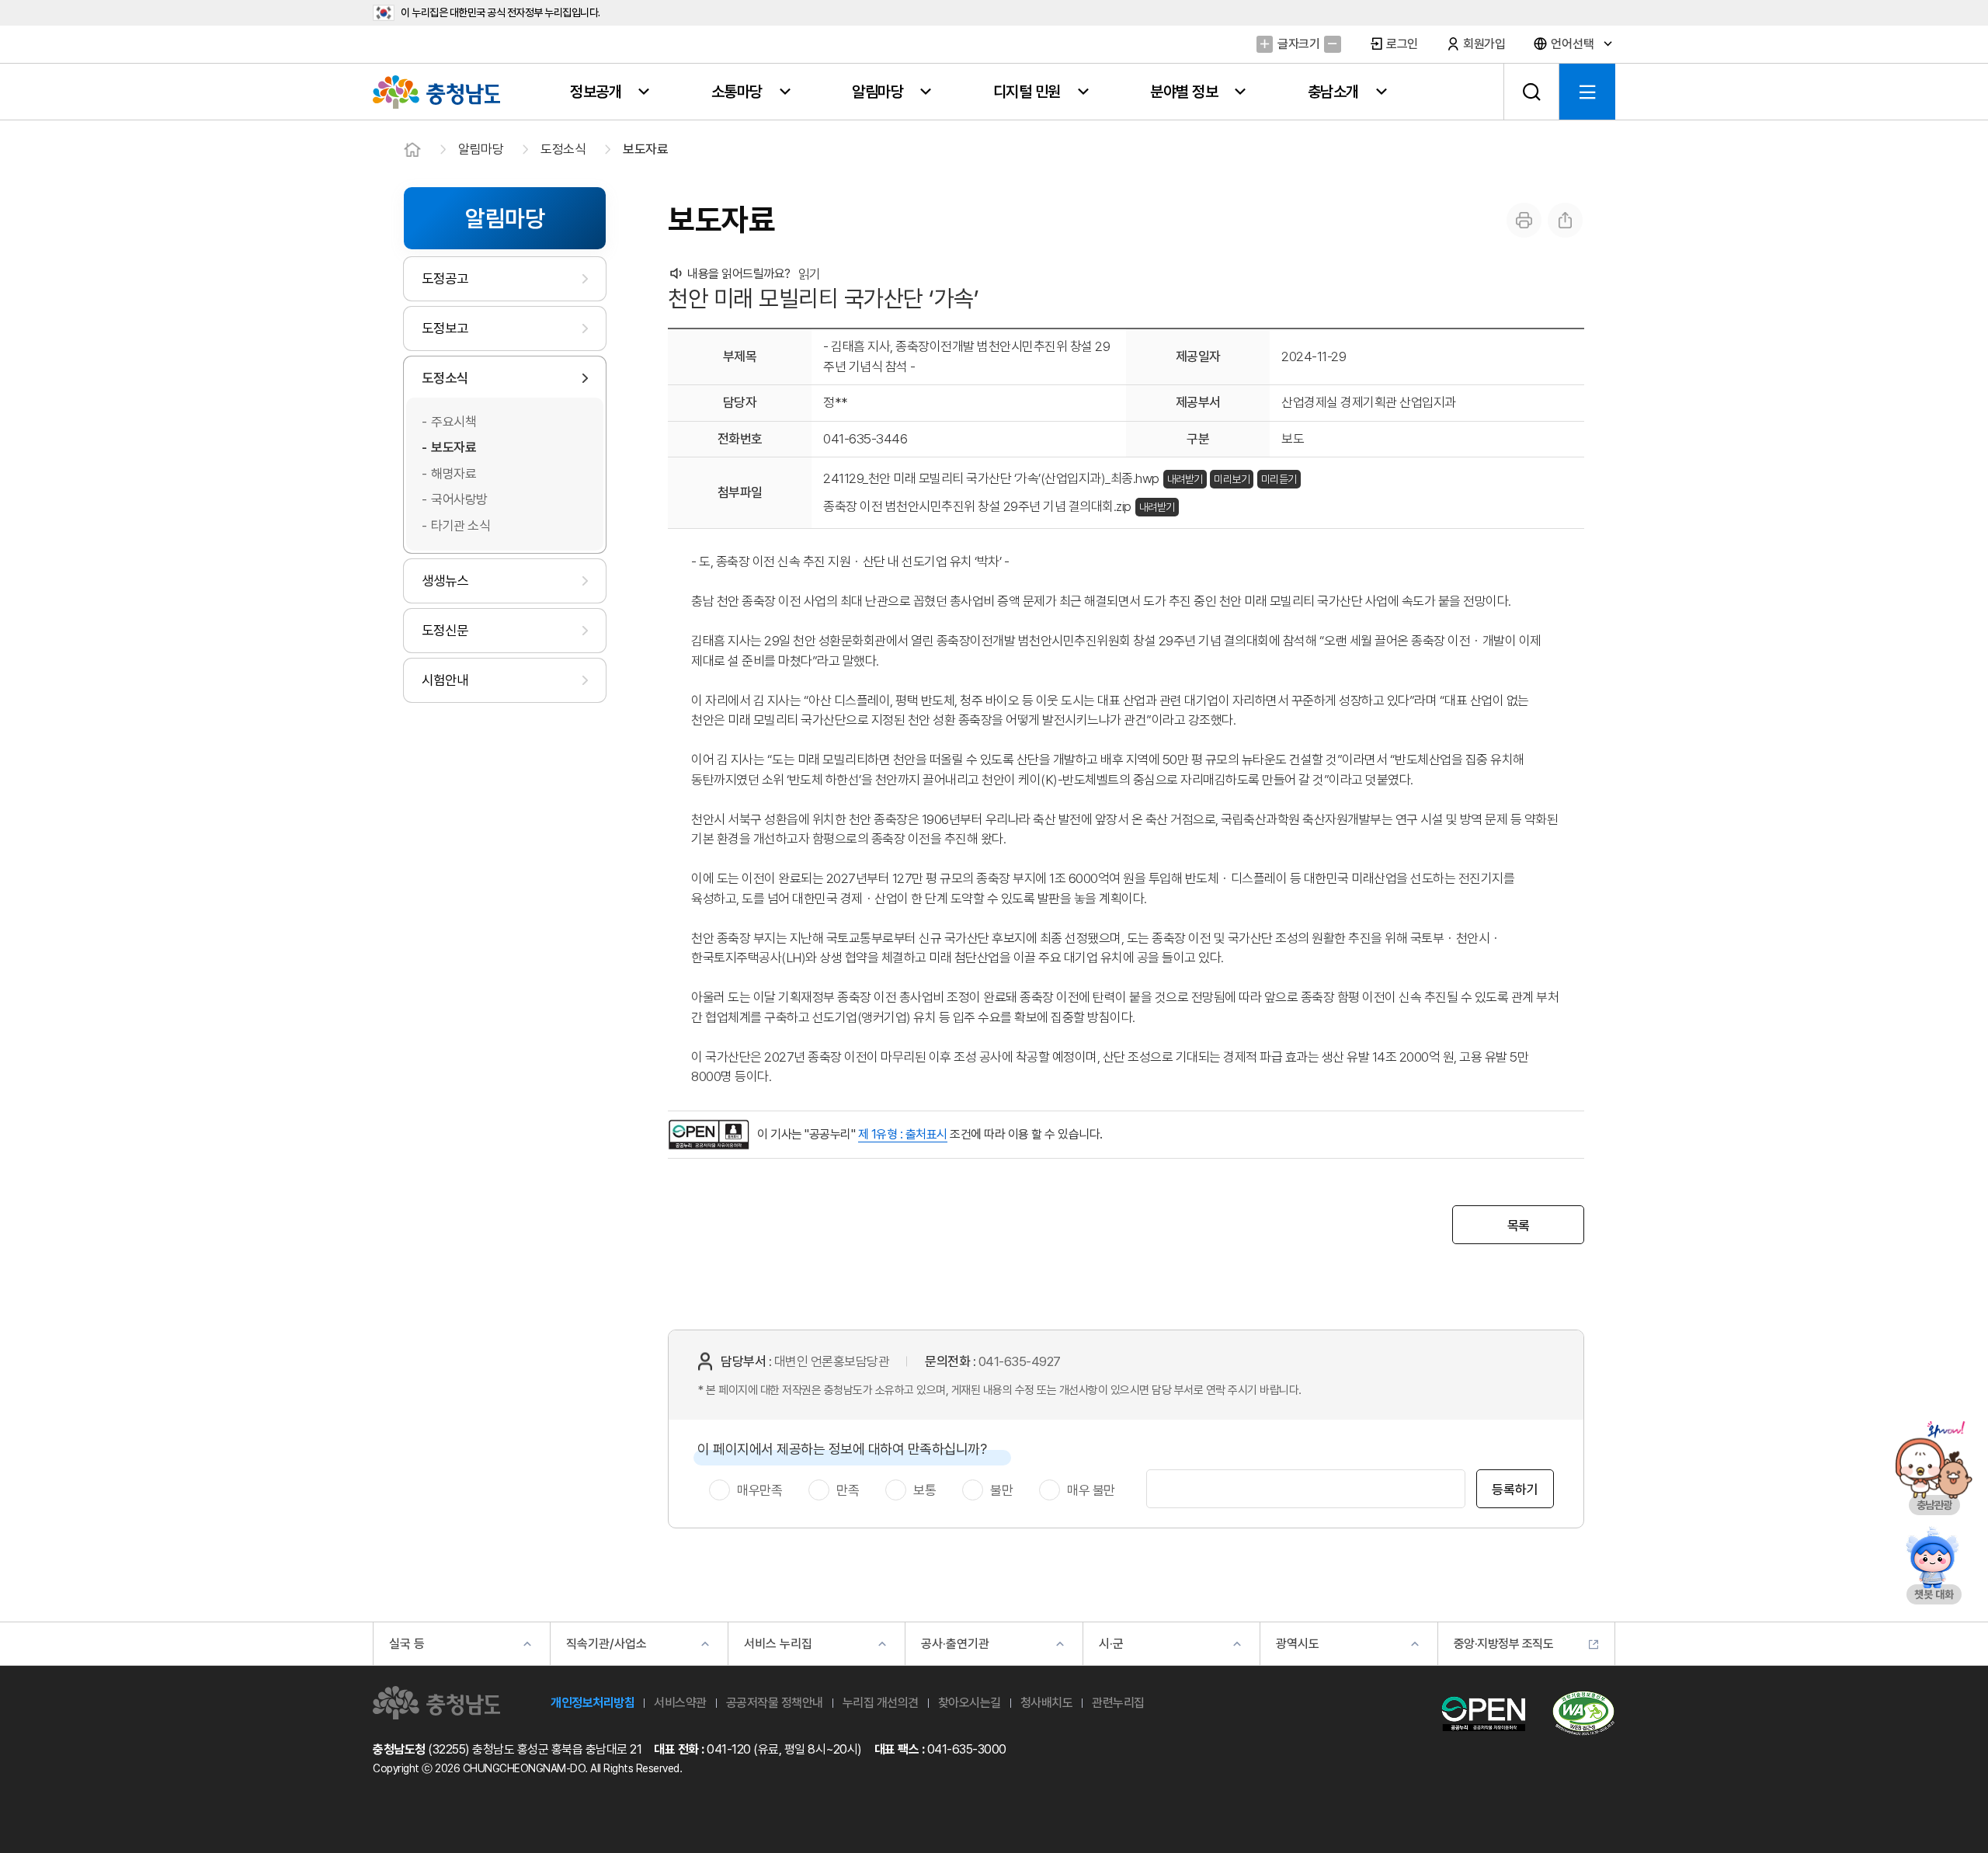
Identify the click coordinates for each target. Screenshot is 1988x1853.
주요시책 (454, 422)
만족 (848, 1490)
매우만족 (759, 1490)
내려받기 (1185, 479)
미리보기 (1232, 479)
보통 (924, 1490)
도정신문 (445, 630)
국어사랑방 (459, 499)
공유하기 (1565, 220)
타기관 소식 (461, 526)
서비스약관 (680, 1703)
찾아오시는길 (970, 1703)
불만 (1001, 1490)
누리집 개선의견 (881, 1703)
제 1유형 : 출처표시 (903, 1134)
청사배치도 (1047, 1703)
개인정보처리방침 (593, 1703)
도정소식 (563, 149)
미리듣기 (1279, 479)
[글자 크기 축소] (1332, 44)
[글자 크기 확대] (1265, 44)
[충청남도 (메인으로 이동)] (436, 1703)
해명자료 (454, 474)
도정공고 (445, 278)
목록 (1519, 1225)
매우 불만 (1091, 1490)
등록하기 (1515, 1490)
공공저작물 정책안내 (775, 1703)
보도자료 (645, 149)
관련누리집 (1118, 1703)
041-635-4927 (1020, 1361)
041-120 (729, 1749)
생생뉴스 (445, 581)
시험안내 (445, 680)
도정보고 (445, 328)
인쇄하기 (1524, 220)
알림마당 (481, 149)
